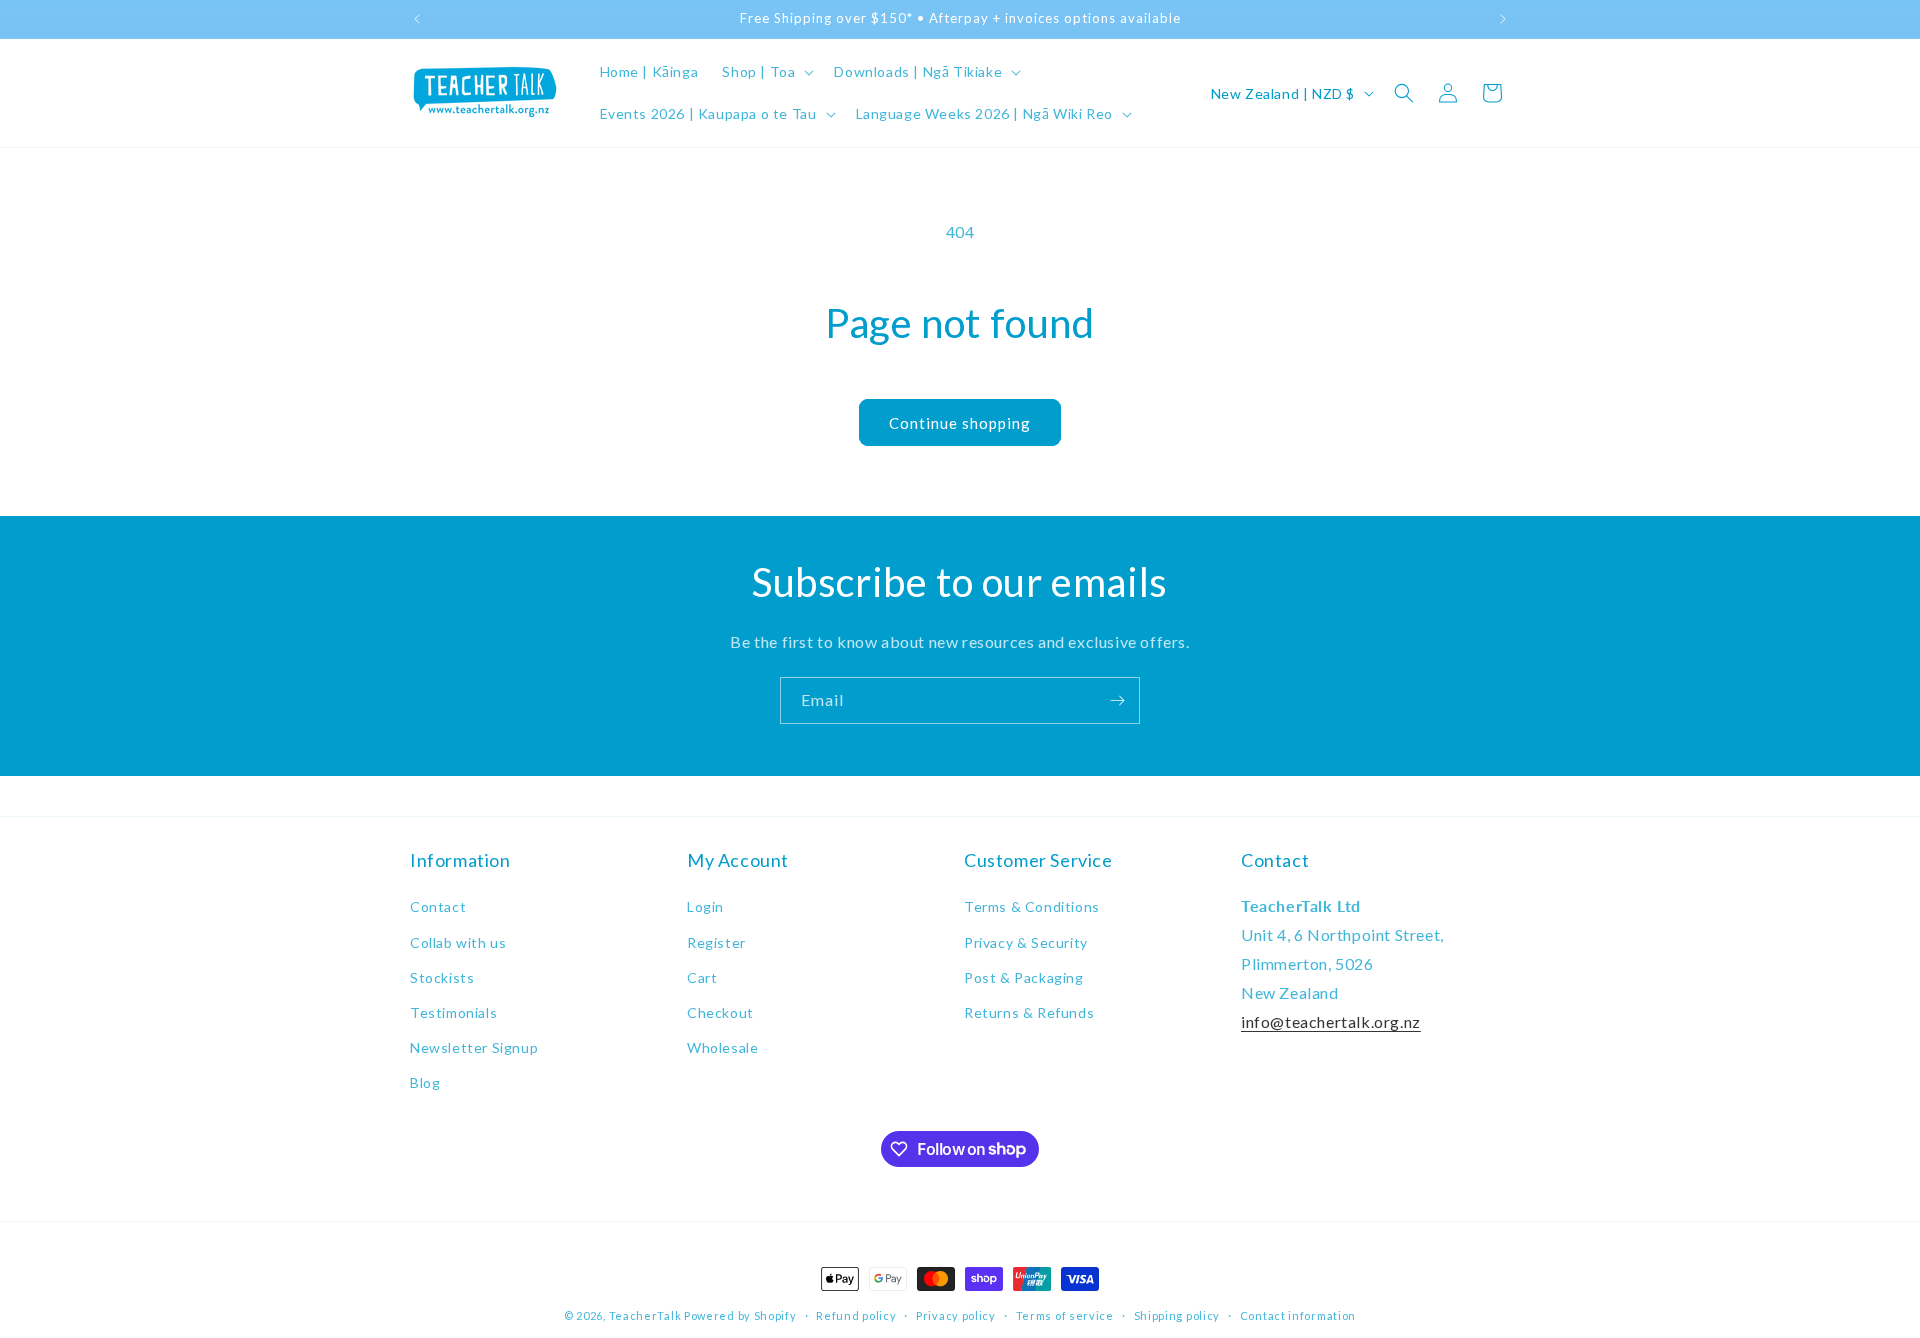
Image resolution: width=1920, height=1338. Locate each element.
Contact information (1298, 1314)
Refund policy (856, 1314)
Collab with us (458, 942)
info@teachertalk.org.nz (1331, 1021)
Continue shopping (960, 423)
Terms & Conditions (1032, 906)
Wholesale (722, 1047)
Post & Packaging (1024, 977)
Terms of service (1065, 1314)
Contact (438, 906)
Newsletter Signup (474, 1047)
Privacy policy (956, 1314)
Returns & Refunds (1029, 1012)
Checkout (720, 1012)
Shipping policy (1177, 1314)
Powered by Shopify (740, 1315)
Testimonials (453, 1012)
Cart (702, 977)
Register (716, 942)
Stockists (442, 977)
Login (705, 906)
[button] (766, 72)
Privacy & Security (1026, 942)
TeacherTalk (645, 1315)
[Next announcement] (1503, 19)
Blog (425, 1082)
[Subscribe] (1117, 700)
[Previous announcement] (417, 19)
